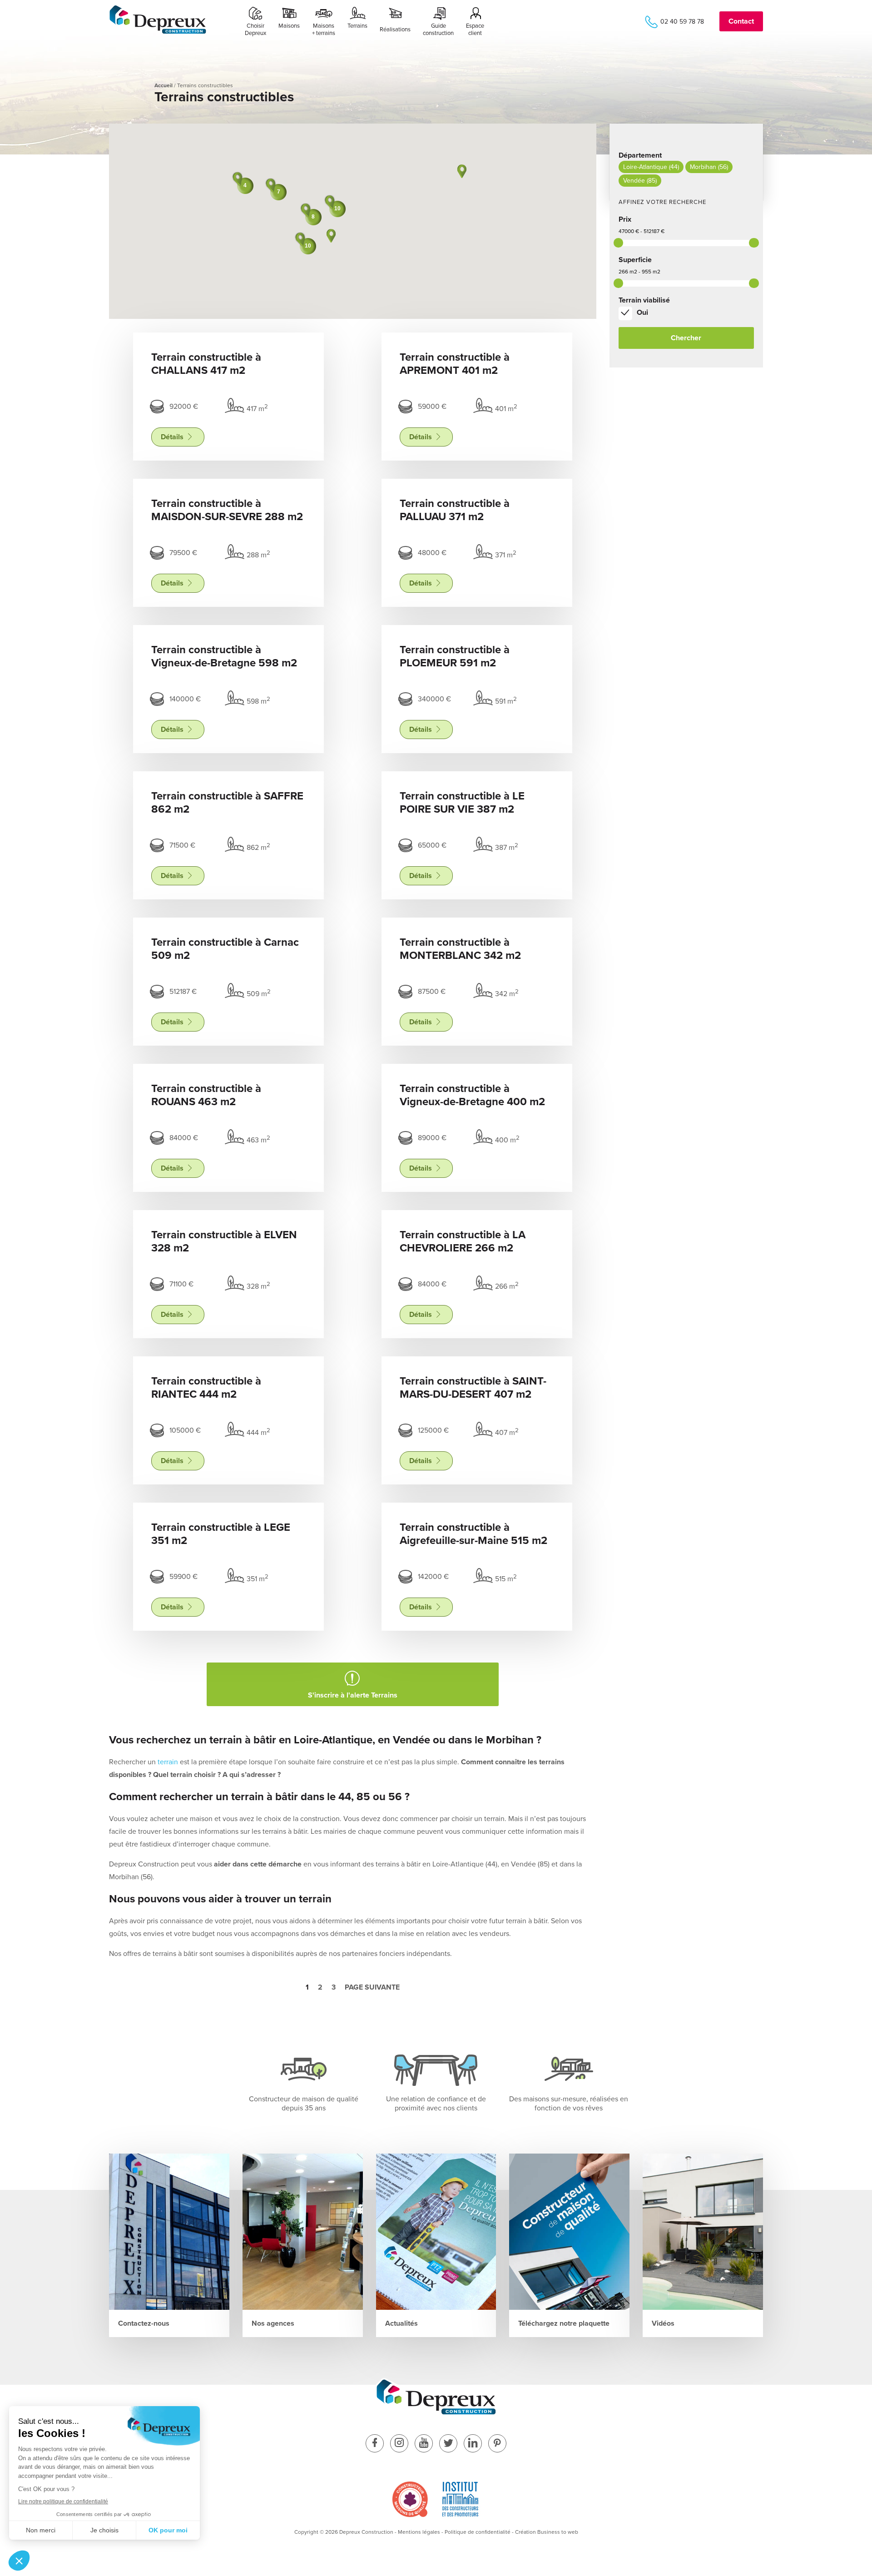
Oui (642, 313)
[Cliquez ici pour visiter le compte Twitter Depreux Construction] (448, 2444)
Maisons (289, 26)
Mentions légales (419, 2532)
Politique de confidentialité (478, 2532)
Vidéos (663, 2323)
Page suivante (372, 1987)
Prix (625, 219)
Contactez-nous (144, 2323)
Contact (741, 21)
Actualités (401, 2323)
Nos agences (273, 2323)
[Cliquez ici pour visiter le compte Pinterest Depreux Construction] (497, 2444)
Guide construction (438, 30)
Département (640, 155)
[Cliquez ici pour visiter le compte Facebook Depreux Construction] (375, 2444)
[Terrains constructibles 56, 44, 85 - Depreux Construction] (158, 32)
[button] (331, 236)
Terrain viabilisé (644, 300)
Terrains (357, 26)
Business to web (558, 2532)
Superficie (635, 260)
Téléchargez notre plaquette (564, 2323)
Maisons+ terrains (324, 30)
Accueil (163, 85)
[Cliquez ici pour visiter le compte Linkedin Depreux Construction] (473, 2444)
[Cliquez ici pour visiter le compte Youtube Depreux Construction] (424, 2444)
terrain (168, 1762)
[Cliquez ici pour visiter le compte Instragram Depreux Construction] (399, 2444)
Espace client (475, 30)
